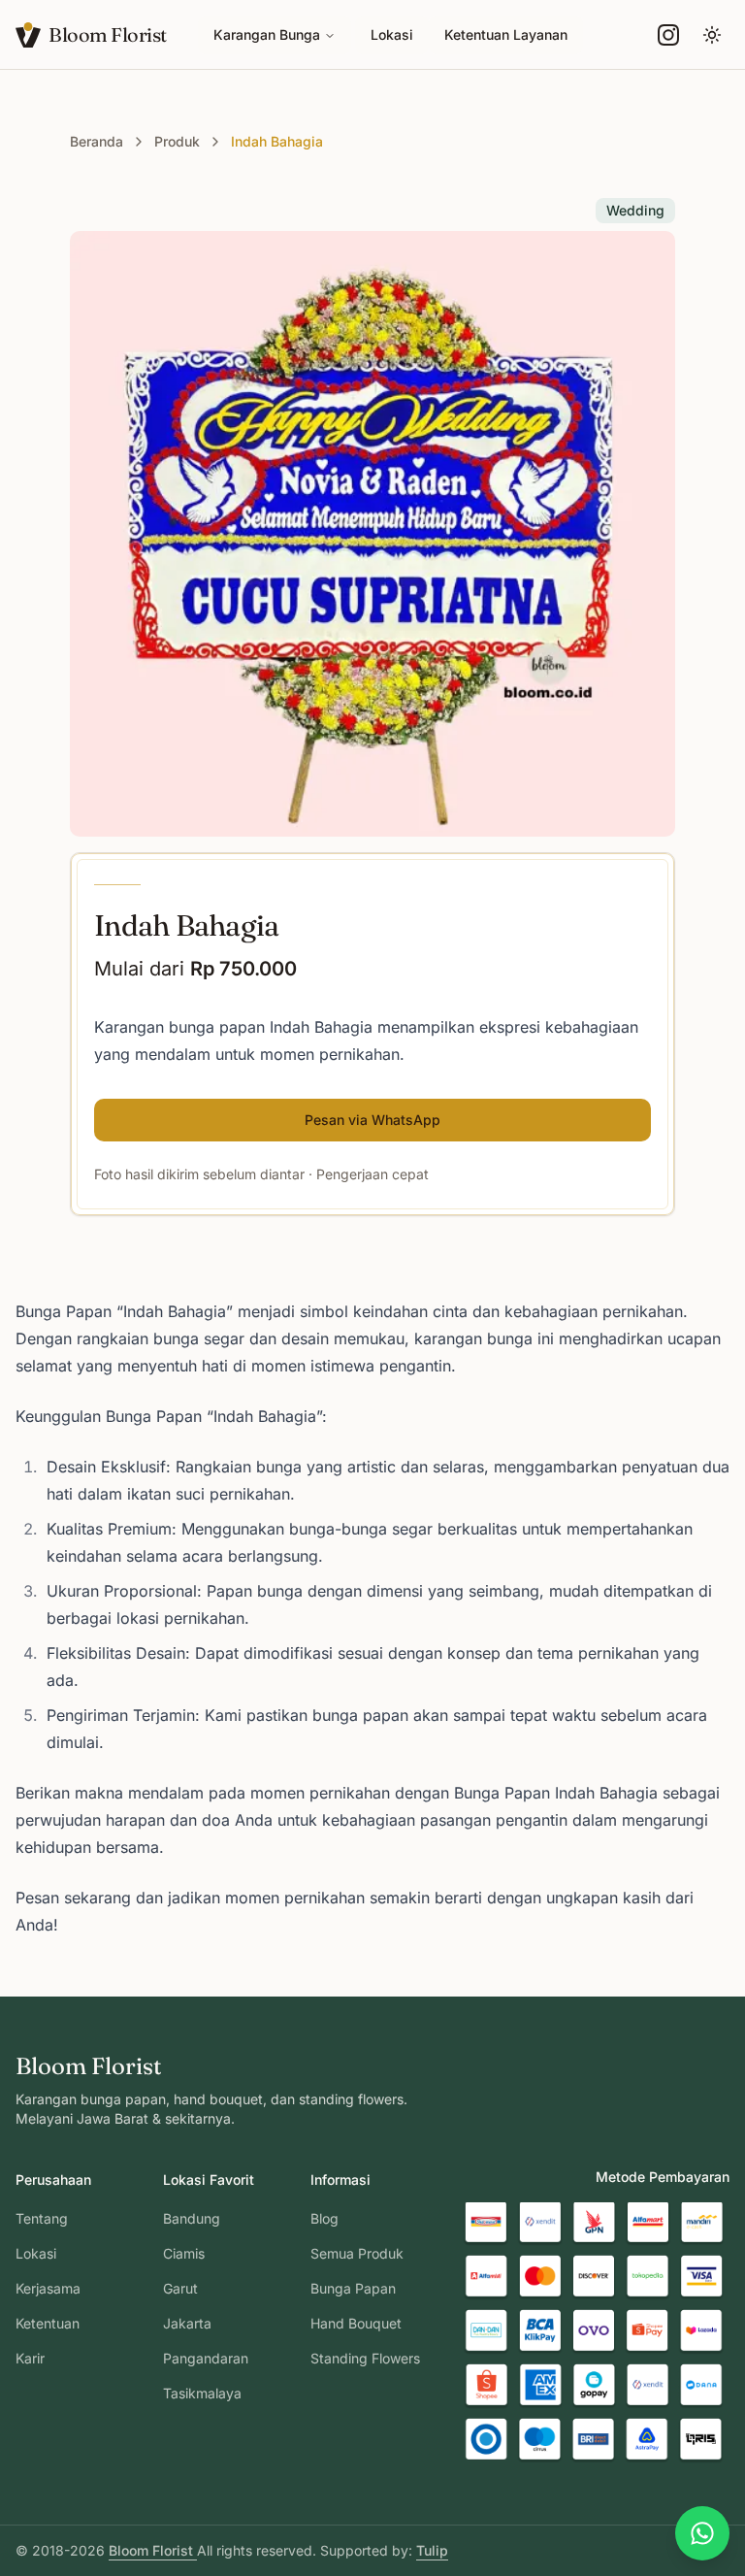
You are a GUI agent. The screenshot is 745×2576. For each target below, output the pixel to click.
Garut (180, 2288)
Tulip (432, 2550)
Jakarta (187, 2323)
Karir (30, 2358)
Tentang (42, 2218)
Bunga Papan (353, 2288)
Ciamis (184, 2253)
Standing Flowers (365, 2358)
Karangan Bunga (267, 34)
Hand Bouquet (356, 2323)
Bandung (192, 2218)
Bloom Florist (153, 2550)
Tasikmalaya (202, 2393)
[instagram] (668, 35)
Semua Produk (357, 2253)
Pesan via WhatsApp (372, 1120)
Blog (324, 2218)
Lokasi (392, 34)
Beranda (97, 141)
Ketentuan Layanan (506, 34)
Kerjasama (48, 2288)
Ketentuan (48, 2323)
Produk (177, 141)
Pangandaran (206, 2358)
